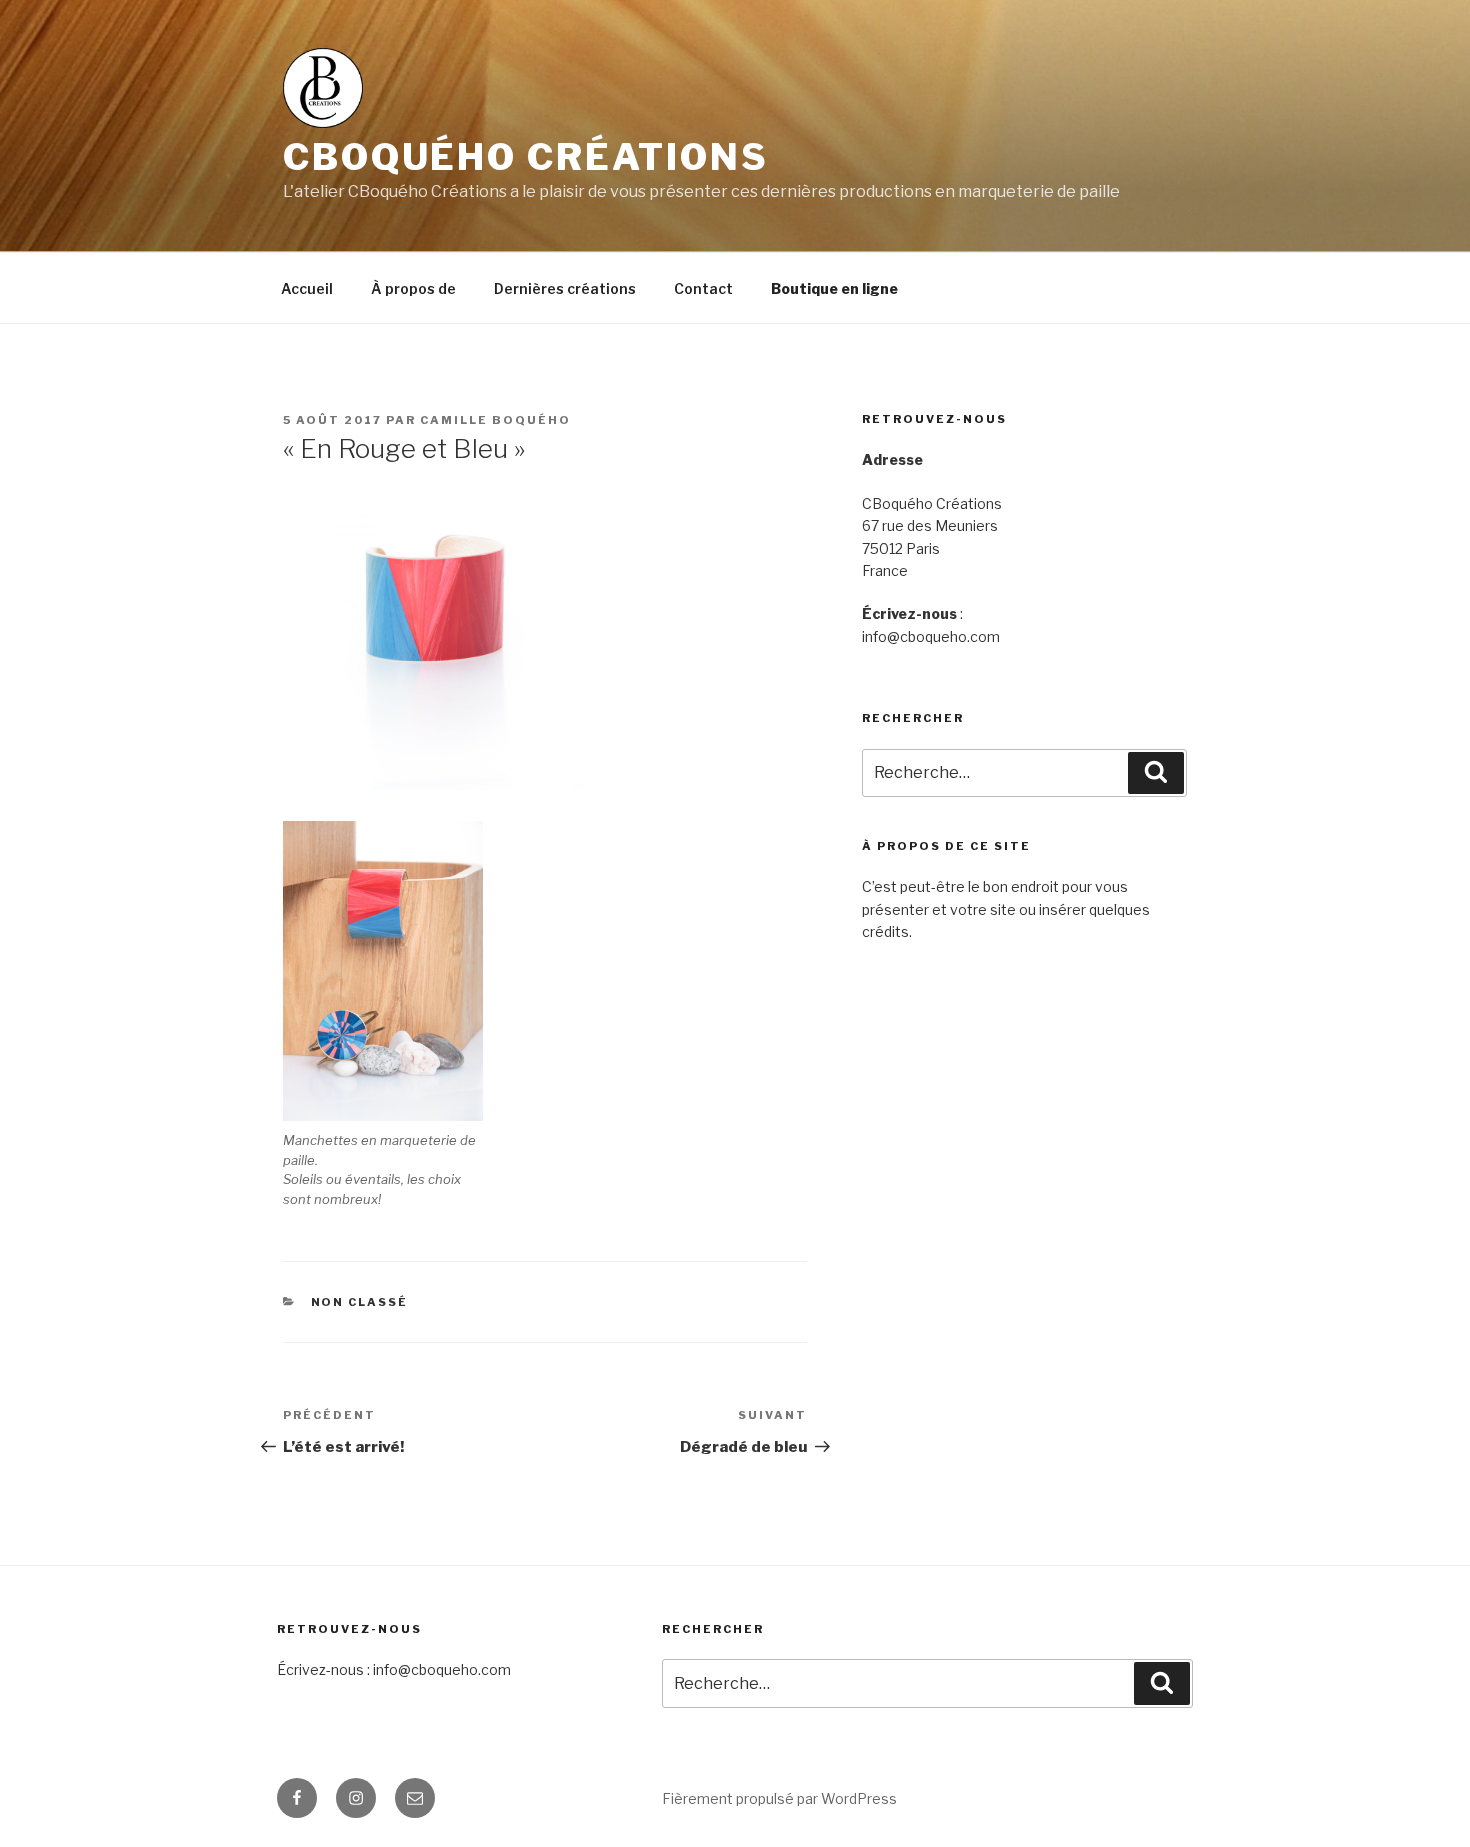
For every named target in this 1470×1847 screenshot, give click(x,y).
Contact (703, 288)
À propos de (413, 288)
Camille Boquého (495, 420)
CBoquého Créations (526, 157)
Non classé (360, 1302)
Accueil (307, 288)
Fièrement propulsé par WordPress (779, 1798)
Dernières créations (565, 288)
